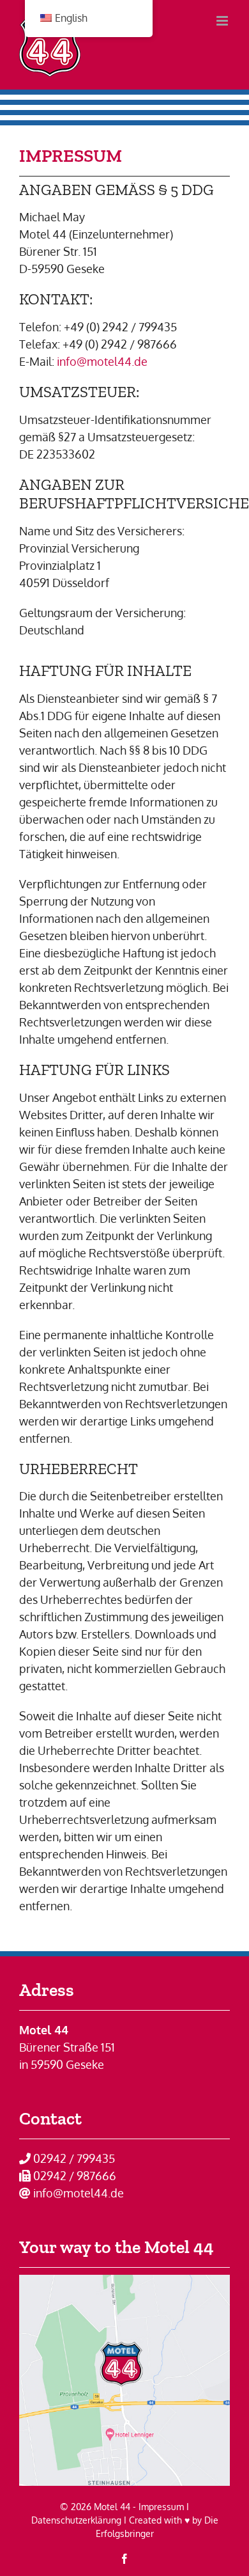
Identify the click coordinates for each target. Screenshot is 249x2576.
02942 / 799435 (74, 2158)
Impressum (161, 2507)
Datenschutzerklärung (76, 2520)
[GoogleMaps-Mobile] (124, 2281)
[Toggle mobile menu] (223, 21)
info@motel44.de (102, 361)
